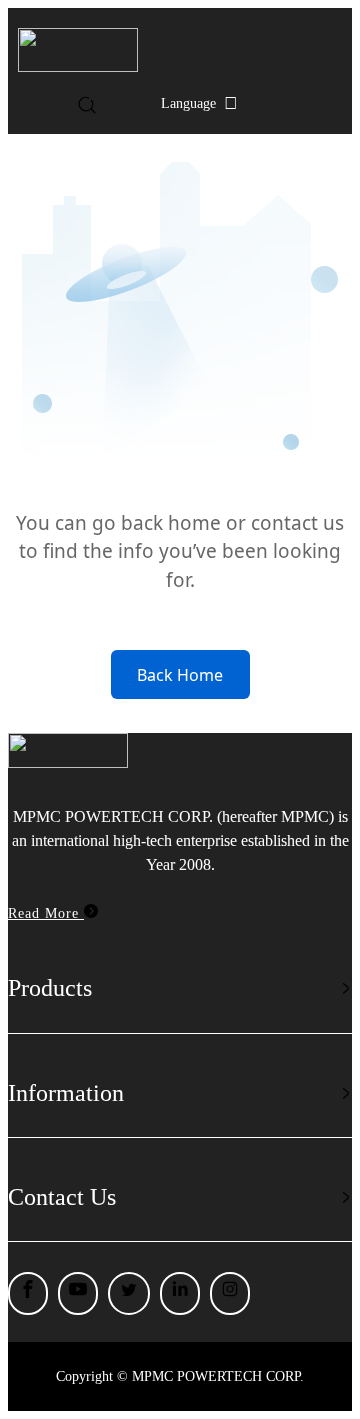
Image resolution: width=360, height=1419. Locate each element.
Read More (46, 913)
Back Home (180, 675)
